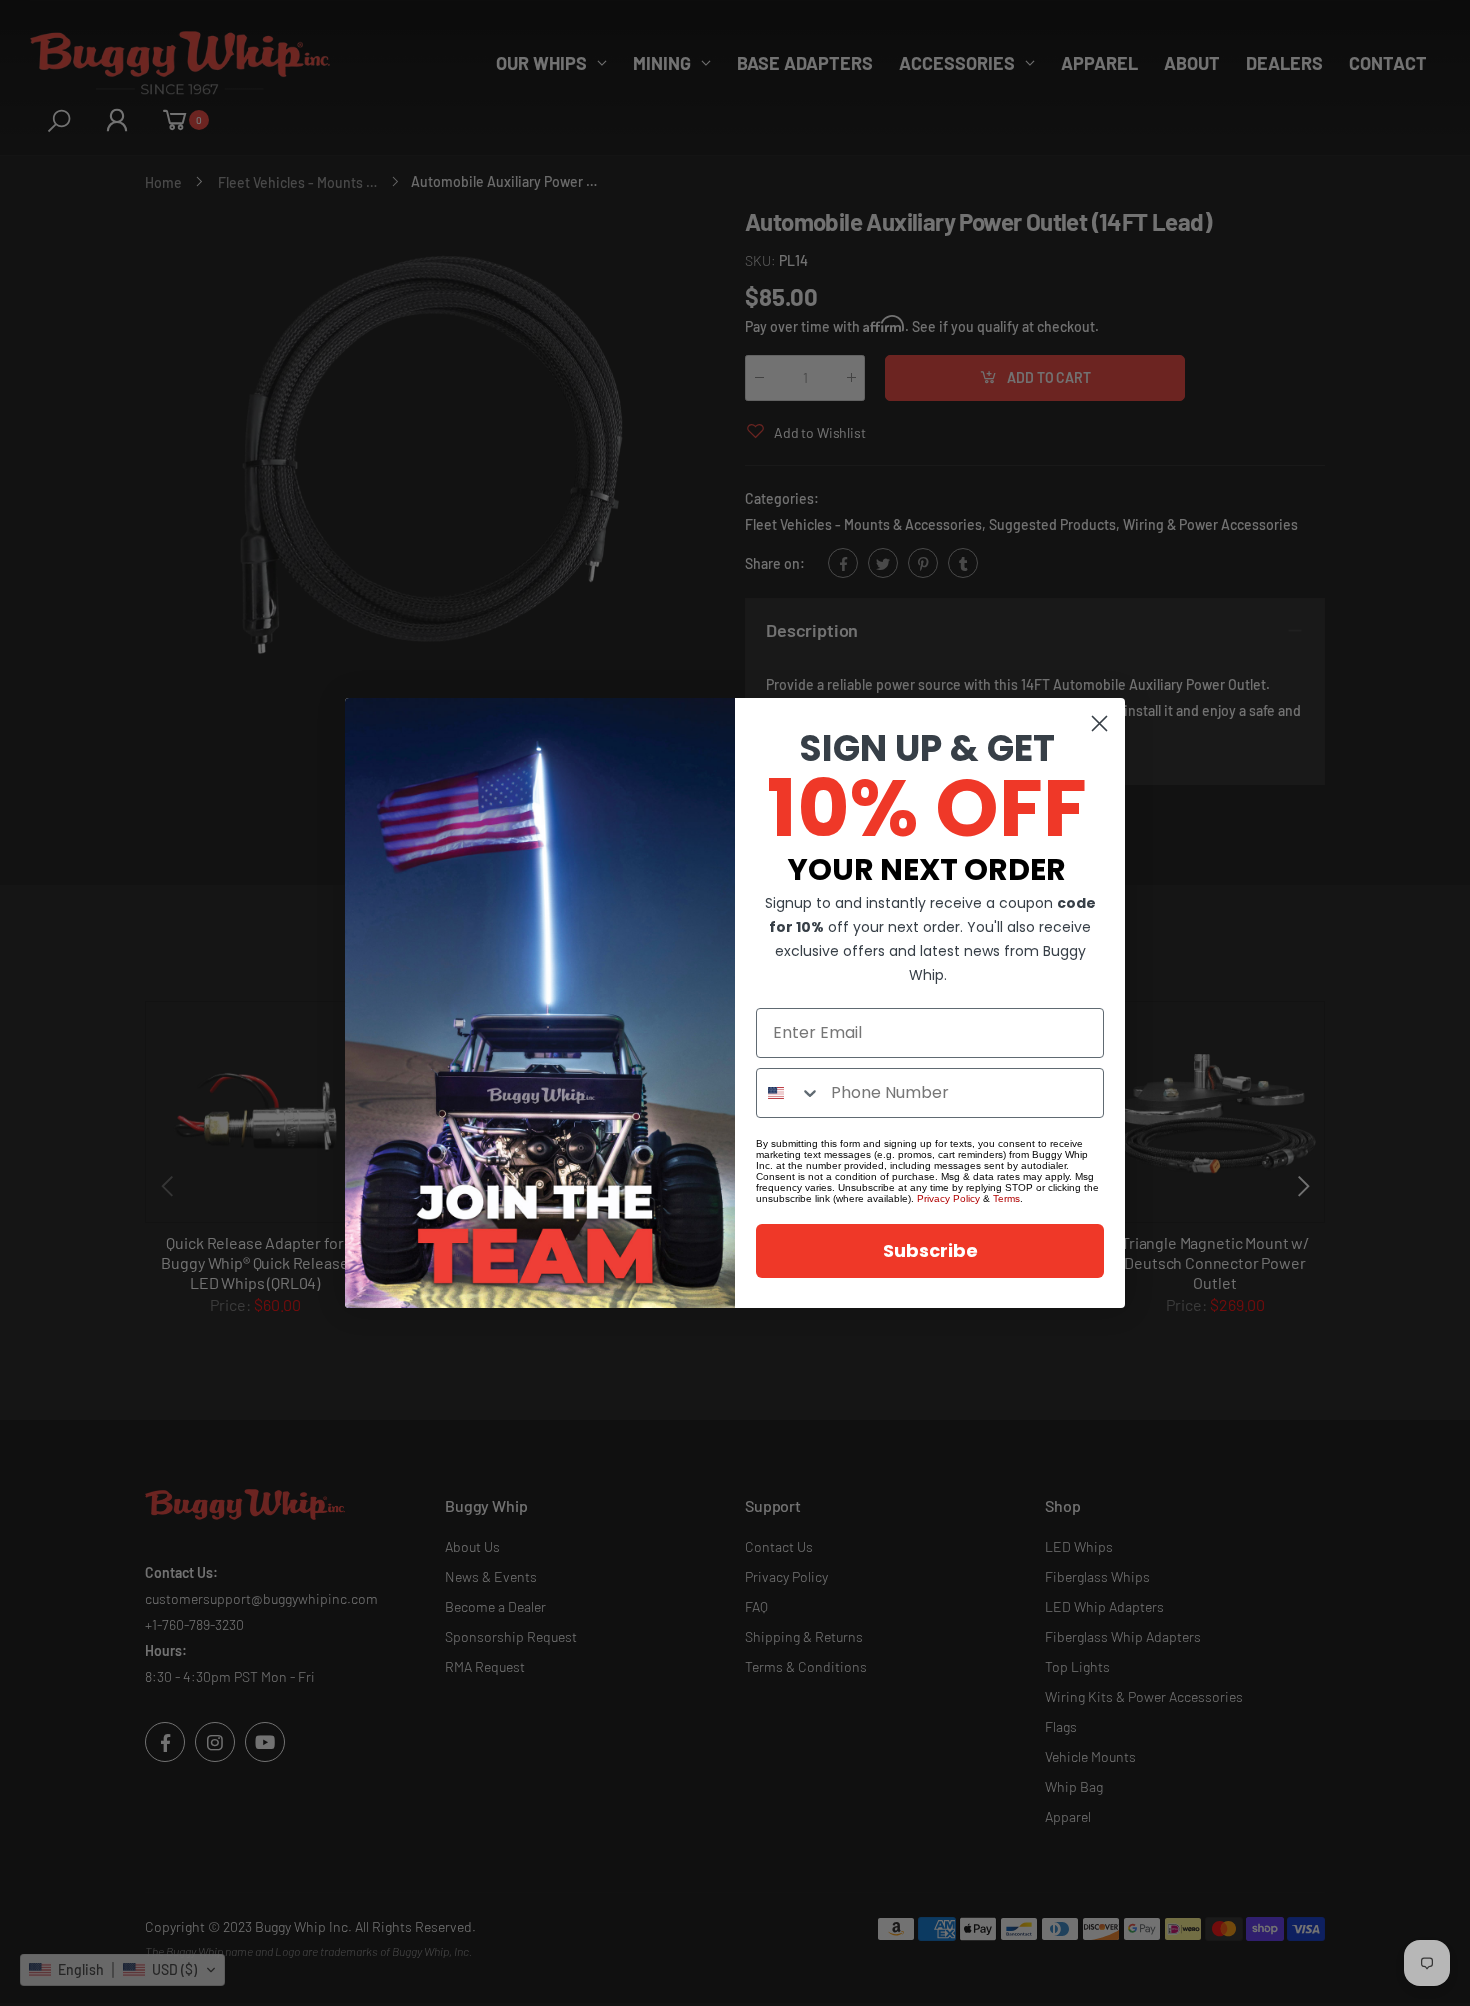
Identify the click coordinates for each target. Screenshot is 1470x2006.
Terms (1006, 1198)
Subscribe (930, 1250)
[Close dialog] (1099, 723)
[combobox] (789, 1093)
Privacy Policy (948, 1198)
